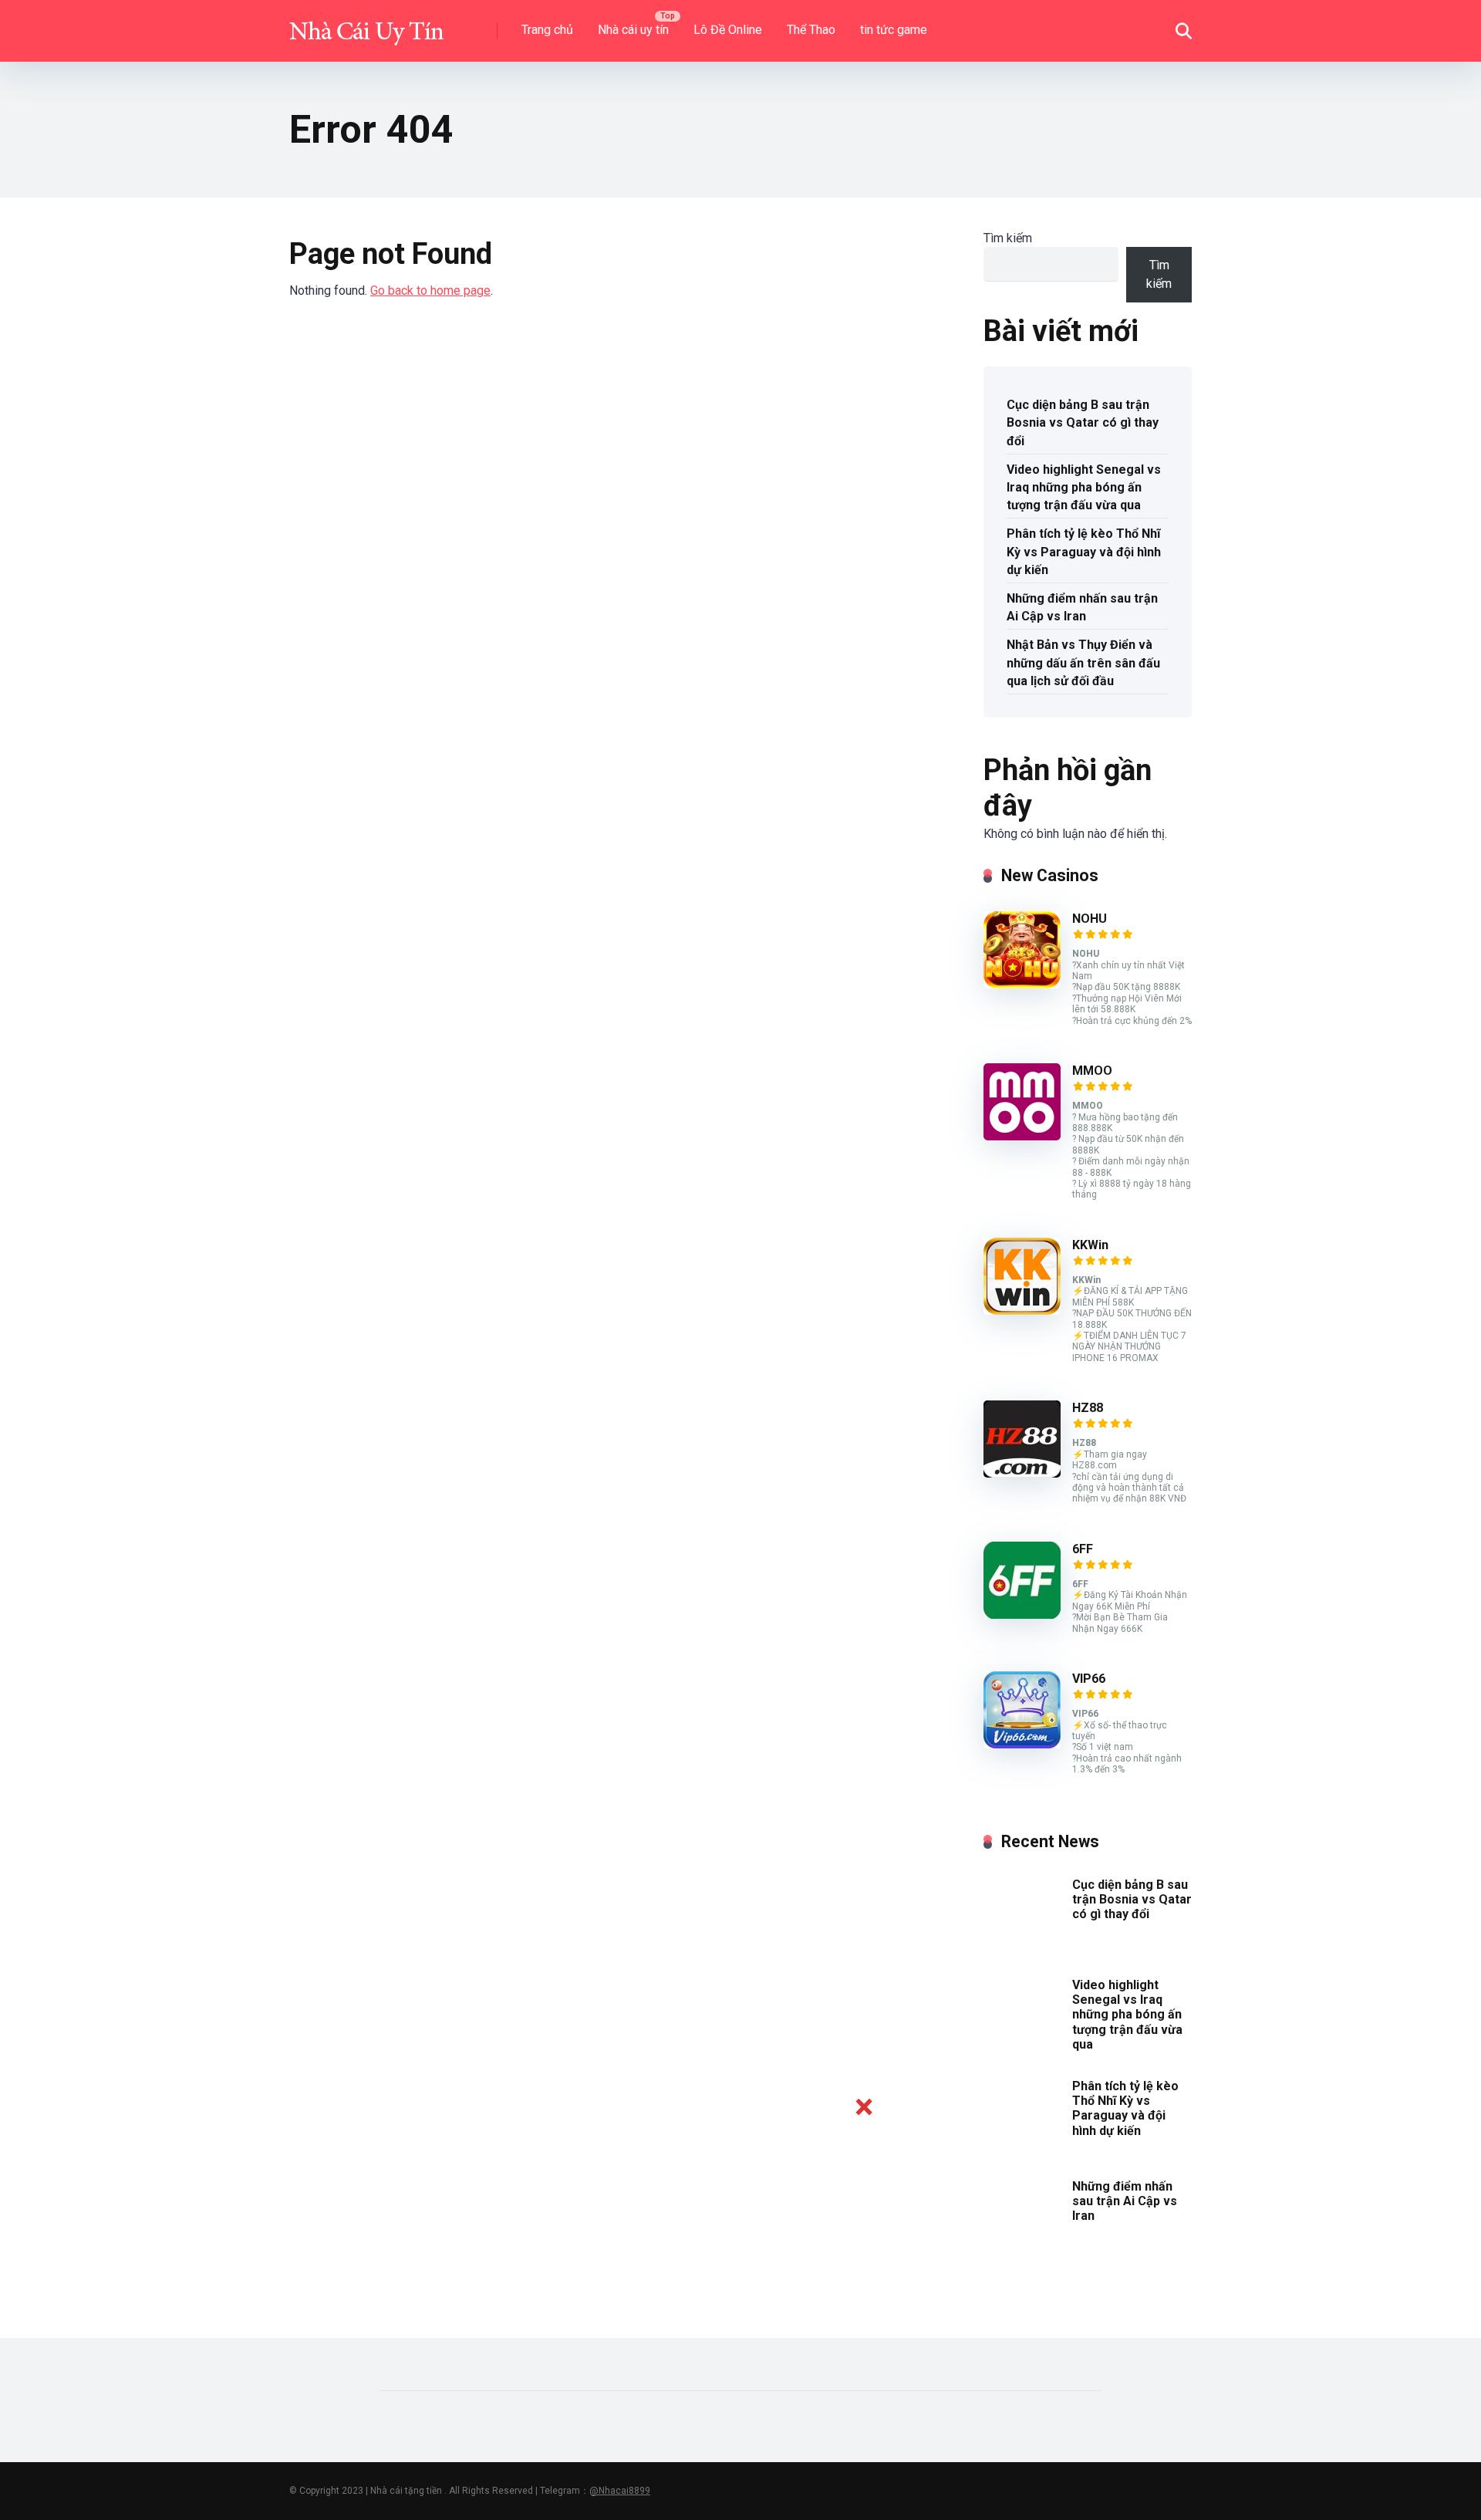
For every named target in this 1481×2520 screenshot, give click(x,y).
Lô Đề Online (728, 30)
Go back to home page (430, 291)
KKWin (1090, 1245)
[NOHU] (1022, 984)
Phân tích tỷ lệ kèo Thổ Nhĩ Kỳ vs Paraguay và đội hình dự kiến (1084, 551)
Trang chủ (547, 30)
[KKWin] (1022, 1311)
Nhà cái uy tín (633, 30)
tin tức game (894, 30)
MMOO (1092, 1071)
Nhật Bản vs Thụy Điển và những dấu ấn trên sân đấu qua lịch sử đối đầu (1083, 662)
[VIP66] (1022, 1744)
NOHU (1090, 919)
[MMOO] (1022, 1136)
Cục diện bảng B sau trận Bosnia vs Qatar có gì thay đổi (1083, 422)
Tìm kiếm (1008, 238)
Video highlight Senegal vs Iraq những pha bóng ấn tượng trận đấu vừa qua (1084, 487)
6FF (1083, 1549)
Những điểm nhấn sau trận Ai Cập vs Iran (1082, 607)
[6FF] (1022, 1615)
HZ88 (1088, 1408)
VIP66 (1089, 1679)
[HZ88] (1022, 1473)
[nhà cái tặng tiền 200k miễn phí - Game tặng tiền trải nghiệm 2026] (366, 25)
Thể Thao (811, 30)
